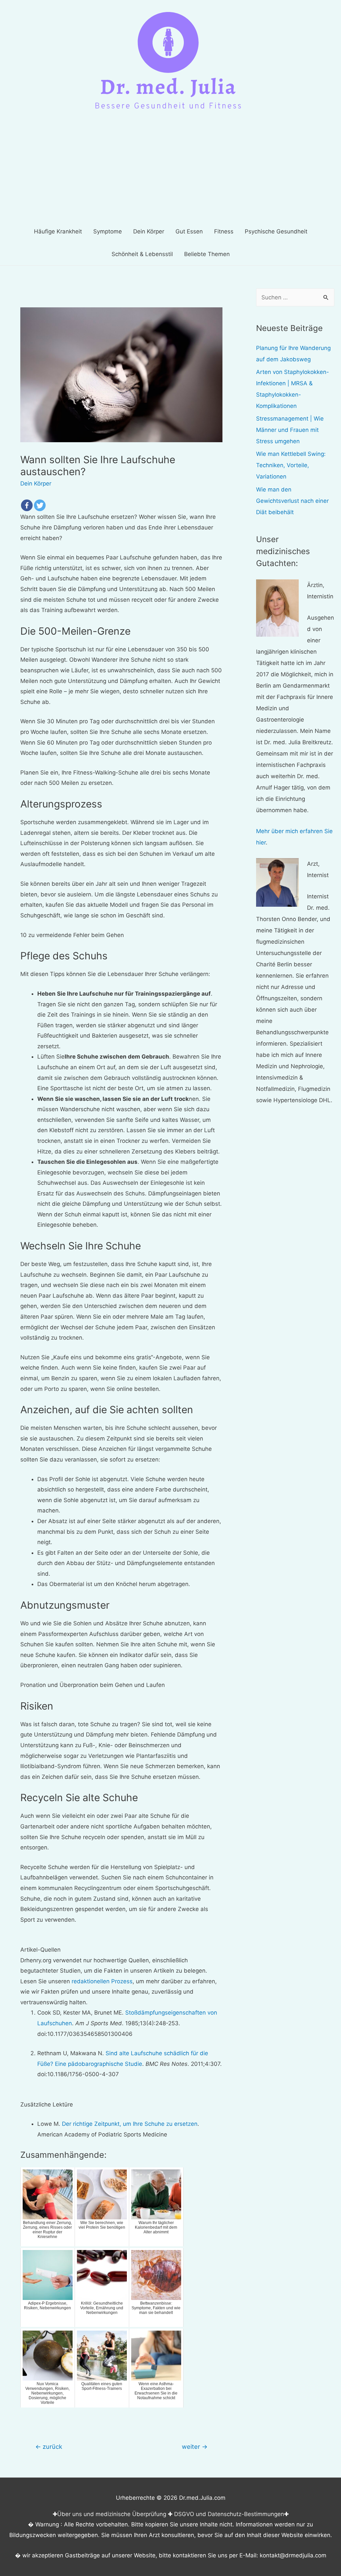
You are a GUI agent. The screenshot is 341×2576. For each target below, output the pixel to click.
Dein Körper (36, 483)
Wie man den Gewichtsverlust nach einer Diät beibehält (292, 501)
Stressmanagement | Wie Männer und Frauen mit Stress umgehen (290, 430)
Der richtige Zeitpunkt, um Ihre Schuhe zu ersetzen (130, 2124)
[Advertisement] (170, 170)
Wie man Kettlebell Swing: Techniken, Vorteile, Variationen (291, 465)
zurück (49, 2446)
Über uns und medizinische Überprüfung (112, 2514)
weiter (195, 2446)
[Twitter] (40, 505)
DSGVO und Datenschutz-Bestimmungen (229, 2514)
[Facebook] (27, 505)
